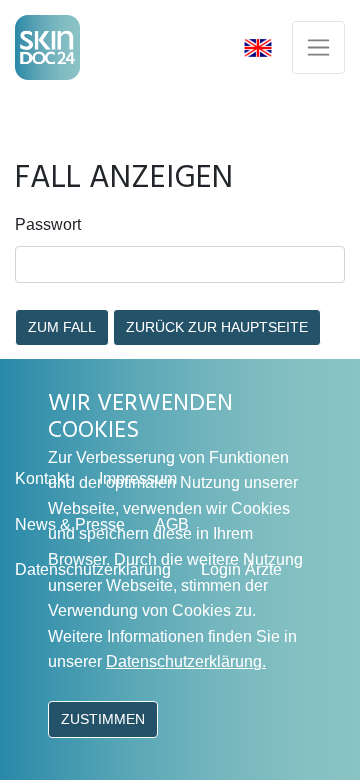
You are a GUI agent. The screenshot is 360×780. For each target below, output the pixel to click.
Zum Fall (62, 327)
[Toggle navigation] (318, 47)
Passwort (48, 224)
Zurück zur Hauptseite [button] (217, 327)
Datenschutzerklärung (93, 569)
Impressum (138, 478)
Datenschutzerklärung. (186, 661)
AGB (172, 524)
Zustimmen (103, 719)
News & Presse (70, 524)
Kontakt (42, 478)
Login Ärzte (241, 569)
